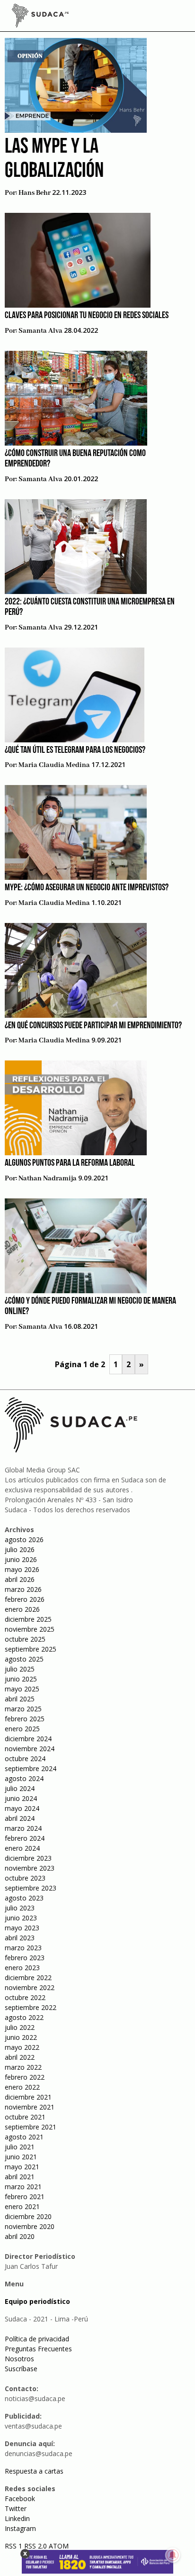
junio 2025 (21, 1679)
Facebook (20, 2498)
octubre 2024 (25, 1758)
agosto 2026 (24, 1539)
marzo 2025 (23, 1709)
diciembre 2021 (28, 2097)
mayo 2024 (22, 1808)
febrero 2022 (25, 2077)
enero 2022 (22, 2087)
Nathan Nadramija (48, 1178)
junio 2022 (21, 2037)
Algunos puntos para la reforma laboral (70, 1163)
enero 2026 (22, 1609)
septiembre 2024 (31, 1768)
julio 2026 (20, 1549)
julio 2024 (20, 1788)
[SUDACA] (40, 17)
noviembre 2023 (30, 1868)
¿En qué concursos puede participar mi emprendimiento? (93, 1026)
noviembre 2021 (30, 2107)
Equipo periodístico (37, 2301)
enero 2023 (22, 1968)
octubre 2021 (25, 2117)
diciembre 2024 (28, 1739)
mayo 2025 (22, 1689)
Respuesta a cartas (34, 2471)
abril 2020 (20, 2236)
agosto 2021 (24, 2137)
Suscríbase (21, 2369)
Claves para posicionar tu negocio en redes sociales (87, 316)
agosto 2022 (24, 2017)
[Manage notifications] (173, 2555)
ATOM (59, 2546)
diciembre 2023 (28, 1858)
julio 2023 (20, 1908)
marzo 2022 (23, 2067)
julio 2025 (20, 1669)
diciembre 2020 (28, 2216)
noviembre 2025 (30, 1629)
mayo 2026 (22, 1569)
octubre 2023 (25, 1878)
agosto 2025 (24, 1659)
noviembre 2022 (30, 1987)
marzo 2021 (23, 2187)
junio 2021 (21, 2157)
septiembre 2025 (31, 1649)
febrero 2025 (25, 1719)
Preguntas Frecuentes (38, 2349)
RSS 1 (14, 2546)
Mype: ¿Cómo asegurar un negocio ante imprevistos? (87, 888)
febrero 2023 (25, 1958)
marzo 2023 (23, 1948)
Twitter (16, 2508)
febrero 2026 (25, 1599)
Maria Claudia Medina (54, 765)
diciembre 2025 (28, 1619)
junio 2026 (21, 1559)
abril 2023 (20, 1938)
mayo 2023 (22, 1928)
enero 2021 (22, 2206)
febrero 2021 (25, 2197)
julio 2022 (20, 2027)
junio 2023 (21, 1918)
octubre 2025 (25, 1639)
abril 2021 (20, 2177)
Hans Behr (35, 193)
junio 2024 (21, 1798)
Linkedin (17, 2518)
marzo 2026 (23, 1589)
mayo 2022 (22, 2047)
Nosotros (19, 2359)
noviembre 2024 (30, 1749)
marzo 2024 (23, 1828)
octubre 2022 (25, 1997)
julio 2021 (20, 2147)
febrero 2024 (25, 1838)
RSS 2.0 (35, 2546)
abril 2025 (20, 1699)
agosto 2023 (24, 1898)
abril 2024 (20, 1818)
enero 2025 (22, 1729)
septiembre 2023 (31, 1888)
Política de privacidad (37, 2339)
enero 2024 (22, 1848)
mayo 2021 (22, 2167)
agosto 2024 (24, 1778)
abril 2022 (20, 2057)
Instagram (20, 2528)
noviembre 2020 (30, 2226)
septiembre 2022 (31, 2007)
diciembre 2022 (28, 1978)
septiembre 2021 (31, 2127)
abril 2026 (20, 1579)
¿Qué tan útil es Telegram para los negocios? (75, 750)
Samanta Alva (40, 331)
